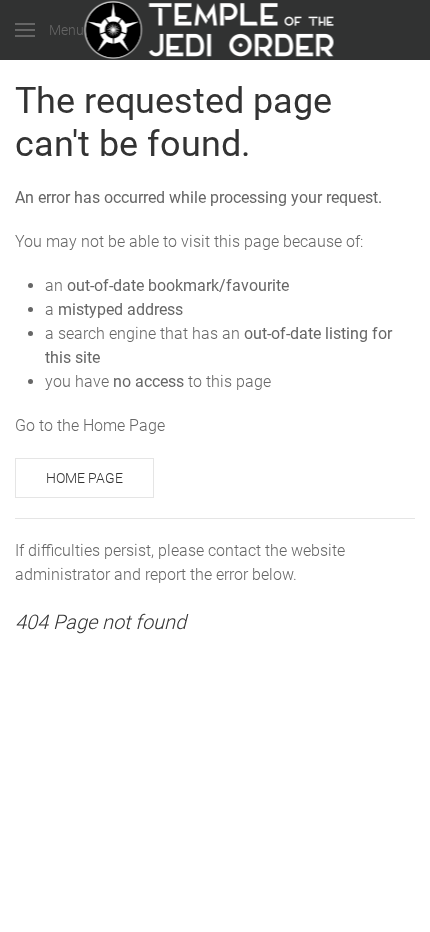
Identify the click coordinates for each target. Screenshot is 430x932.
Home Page (84, 478)
